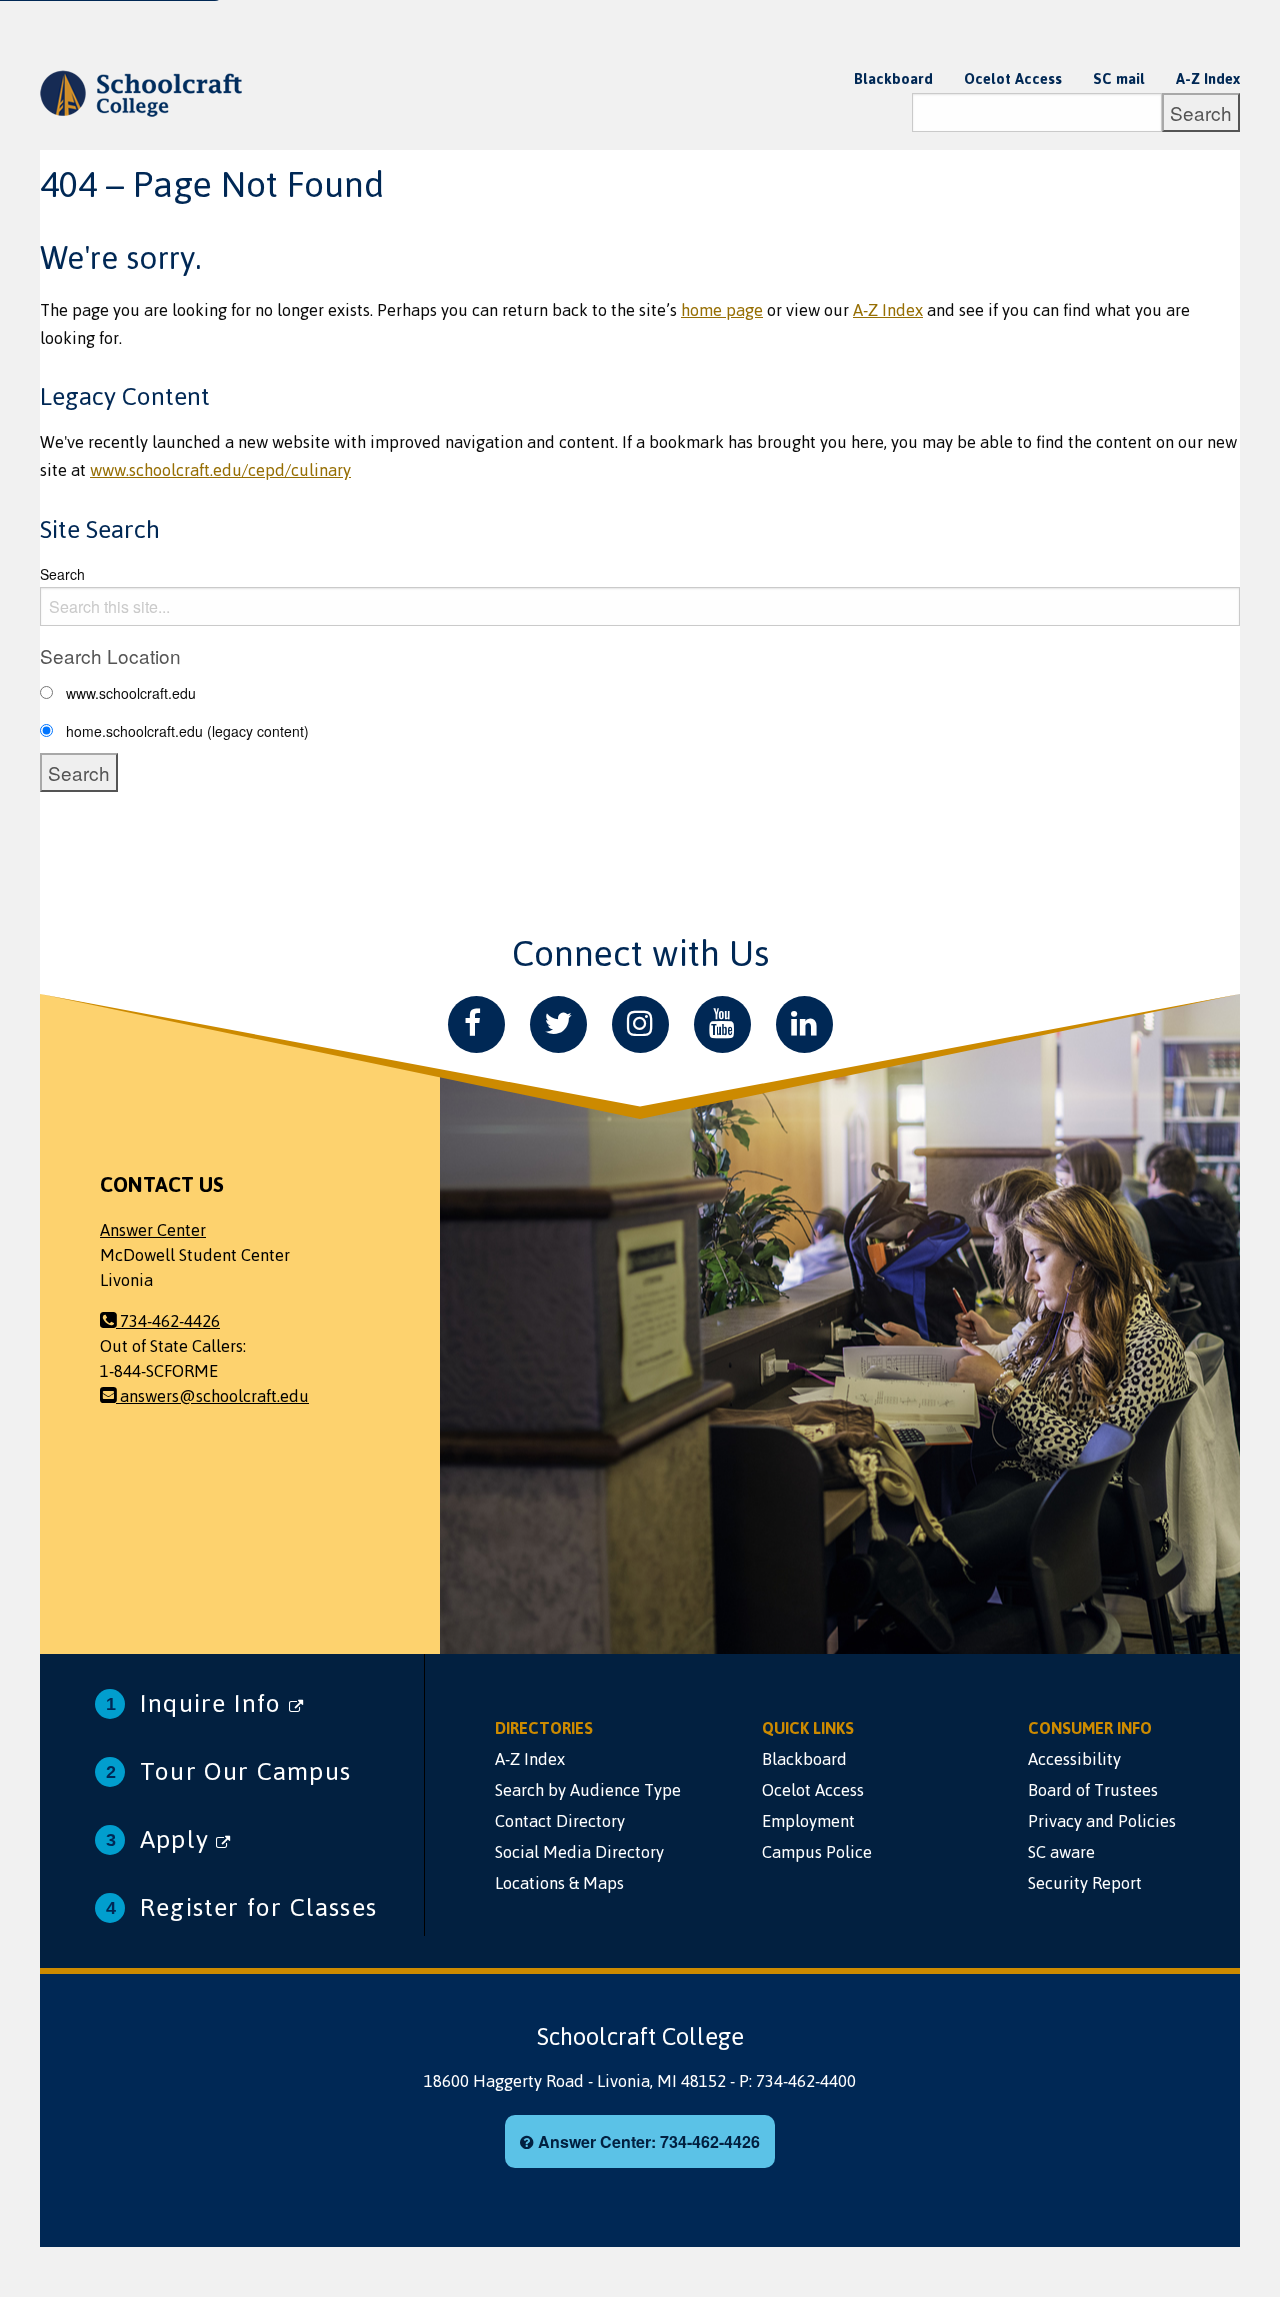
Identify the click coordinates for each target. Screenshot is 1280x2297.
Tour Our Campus (245, 1771)
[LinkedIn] (804, 1024)
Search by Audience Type (588, 1790)
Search (62, 574)
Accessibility (1074, 1759)
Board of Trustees (1093, 1790)
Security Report (1085, 1883)
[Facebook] (476, 1024)
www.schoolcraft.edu (131, 693)
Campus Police (817, 1852)
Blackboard (893, 79)
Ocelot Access (1013, 79)
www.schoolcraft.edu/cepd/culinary (220, 470)
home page (722, 310)
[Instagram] (640, 1024)
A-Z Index (1208, 79)
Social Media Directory (579, 1852)
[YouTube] (722, 1024)
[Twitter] (558, 1024)
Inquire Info (214, 1703)
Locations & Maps (559, 1883)
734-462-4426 (168, 1321)
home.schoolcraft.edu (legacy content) (187, 731)
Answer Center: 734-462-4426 (647, 2141)
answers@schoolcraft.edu (212, 1396)
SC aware (1061, 1852)
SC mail (1119, 79)
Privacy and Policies (1102, 1821)
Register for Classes (258, 1907)
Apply (178, 1839)
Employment (808, 1821)
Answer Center (153, 1230)
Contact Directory (560, 1821)
